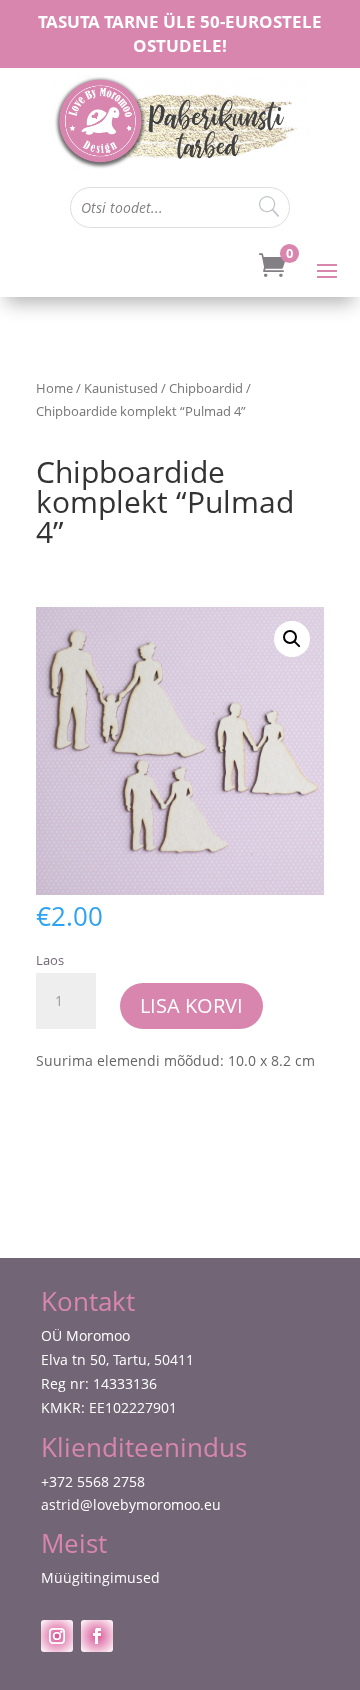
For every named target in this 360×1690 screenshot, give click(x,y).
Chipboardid (206, 388)
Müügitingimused (100, 1577)
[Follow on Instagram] (57, 1636)
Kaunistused (121, 388)
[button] (292, 639)
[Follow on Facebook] (97, 1636)
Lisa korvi (191, 1005)
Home (54, 388)
